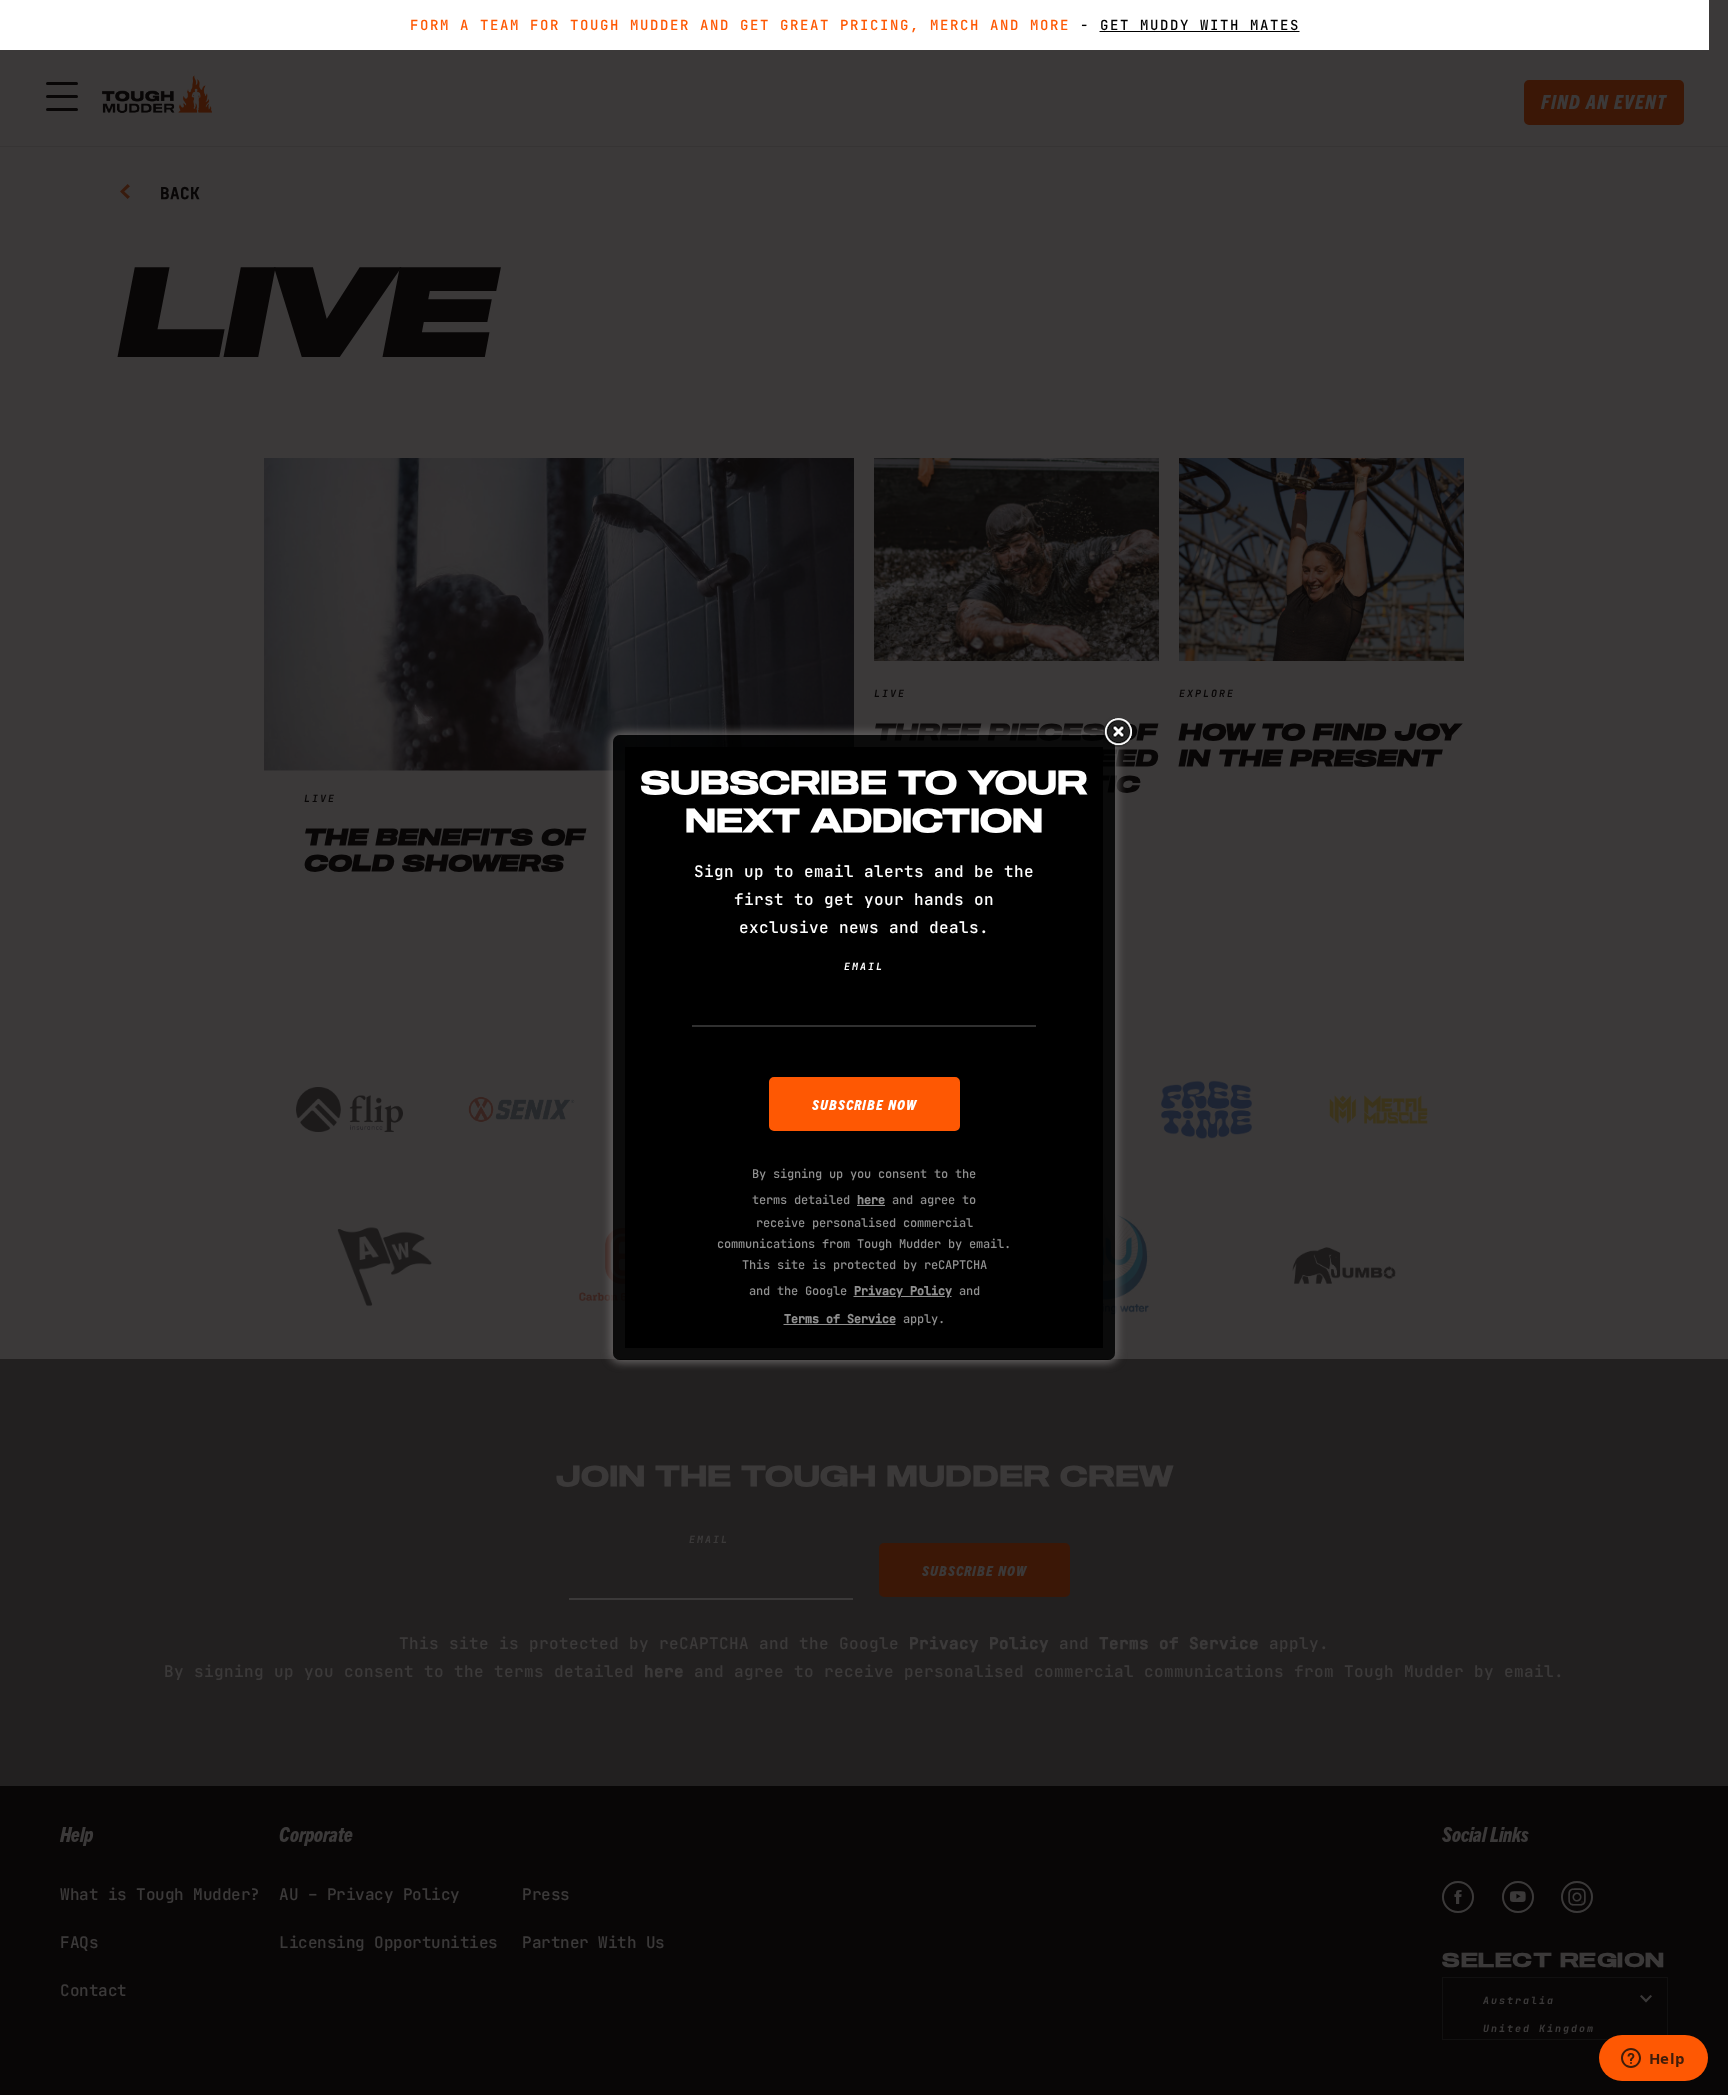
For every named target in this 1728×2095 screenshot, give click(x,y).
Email (864, 966)
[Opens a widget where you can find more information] (1653, 2060)
